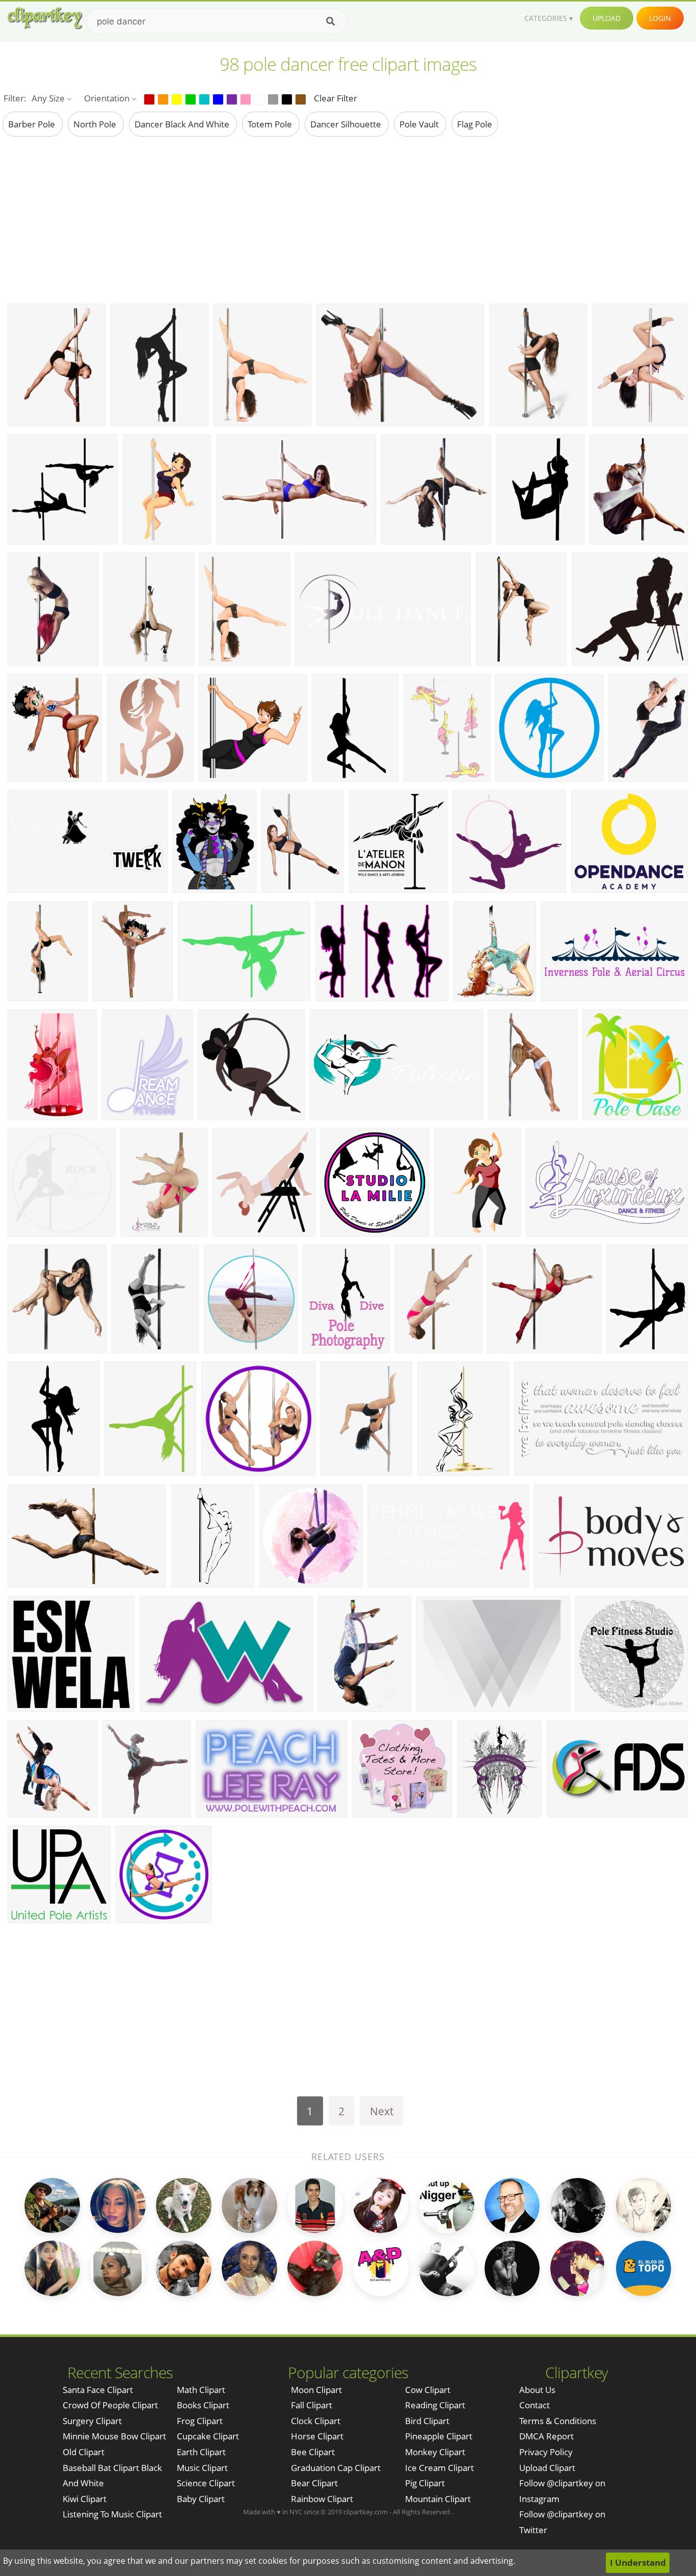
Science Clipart (206, 2483)
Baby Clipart (201, 2499)
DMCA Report (546, 2436)
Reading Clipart (435, 2405)
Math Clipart (201, 2390)
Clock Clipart (316, 2421)
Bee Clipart (313, 2452)
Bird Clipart (427, 2421)
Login (660, 18)
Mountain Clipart (438, 2499)
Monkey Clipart (435, 2452)
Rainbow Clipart (322, 2499)
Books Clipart (203, 2405)
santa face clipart (98, 2390)
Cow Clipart (428, 2390)
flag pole (475, 124)
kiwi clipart (85, 2499)
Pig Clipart (425, 2483)
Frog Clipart (200, 2421)
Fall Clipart (312, 2405)
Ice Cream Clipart (439, 2468)
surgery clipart (92, 2421)
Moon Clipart (316, 2390)
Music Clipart (202, 2468)
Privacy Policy (546, 2452)
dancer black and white (183, 124)
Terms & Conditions (558, 2421)
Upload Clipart (547, 2468)
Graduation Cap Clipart (336, 2468)
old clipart (84, 2452)
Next (382, 2111)
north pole (96, 124)
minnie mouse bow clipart (114, 2436)
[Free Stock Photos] (44, 18)
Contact (534, 2405)
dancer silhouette (347, 124)
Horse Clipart (317, 2436)
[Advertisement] (348, 220)
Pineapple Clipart (439, 2436)
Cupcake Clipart (208, 2436)
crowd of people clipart (110, 2405)
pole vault (420, 124)
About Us (537, 2390)
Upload (607, 18)
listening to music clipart (112, 2514)
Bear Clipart (314, 2483)
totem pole (271, 124)
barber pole (33, 124)
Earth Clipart (201, 2452)
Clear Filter (336, 98)
